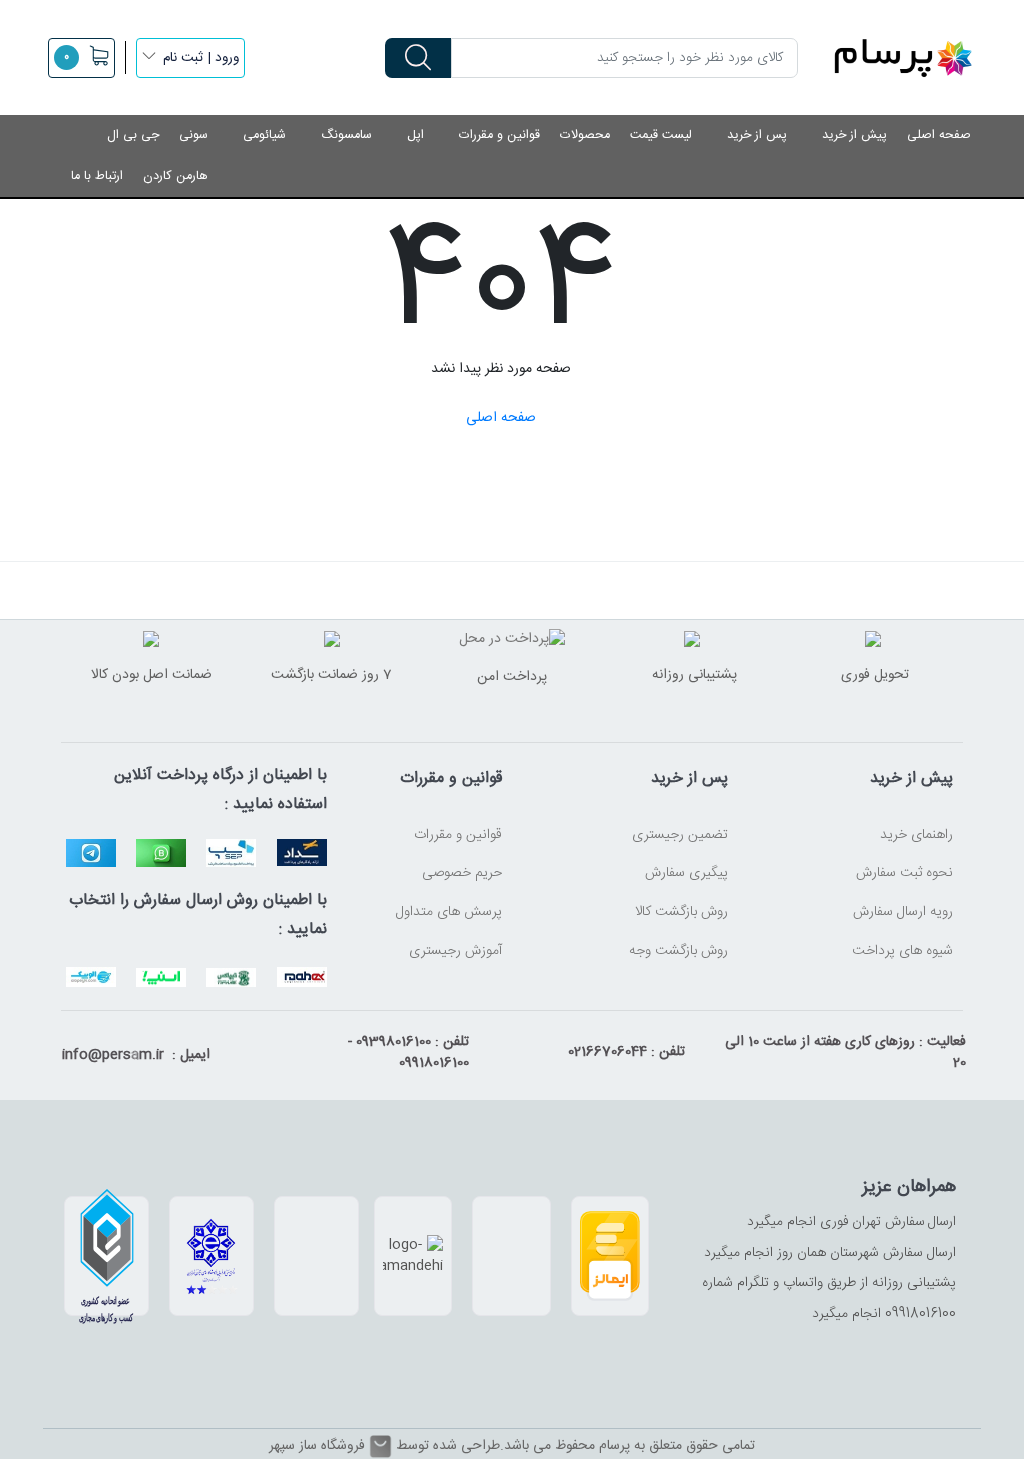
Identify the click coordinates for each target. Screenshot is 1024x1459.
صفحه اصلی (939, 135)
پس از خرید (757, 135)
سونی (193, 135)
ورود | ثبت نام (201, 58)
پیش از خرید (854, 135)
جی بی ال (133, 135)
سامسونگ (346, 135)
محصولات (585, 135)
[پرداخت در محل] (512, 641)
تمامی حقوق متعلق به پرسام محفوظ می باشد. (627, 1446)
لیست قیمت (661, 135)
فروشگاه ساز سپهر (317, 1446)
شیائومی (264, 135)
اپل (415, 135)
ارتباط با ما (97, 176)
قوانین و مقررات (499, 135)
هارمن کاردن (175, 176)
